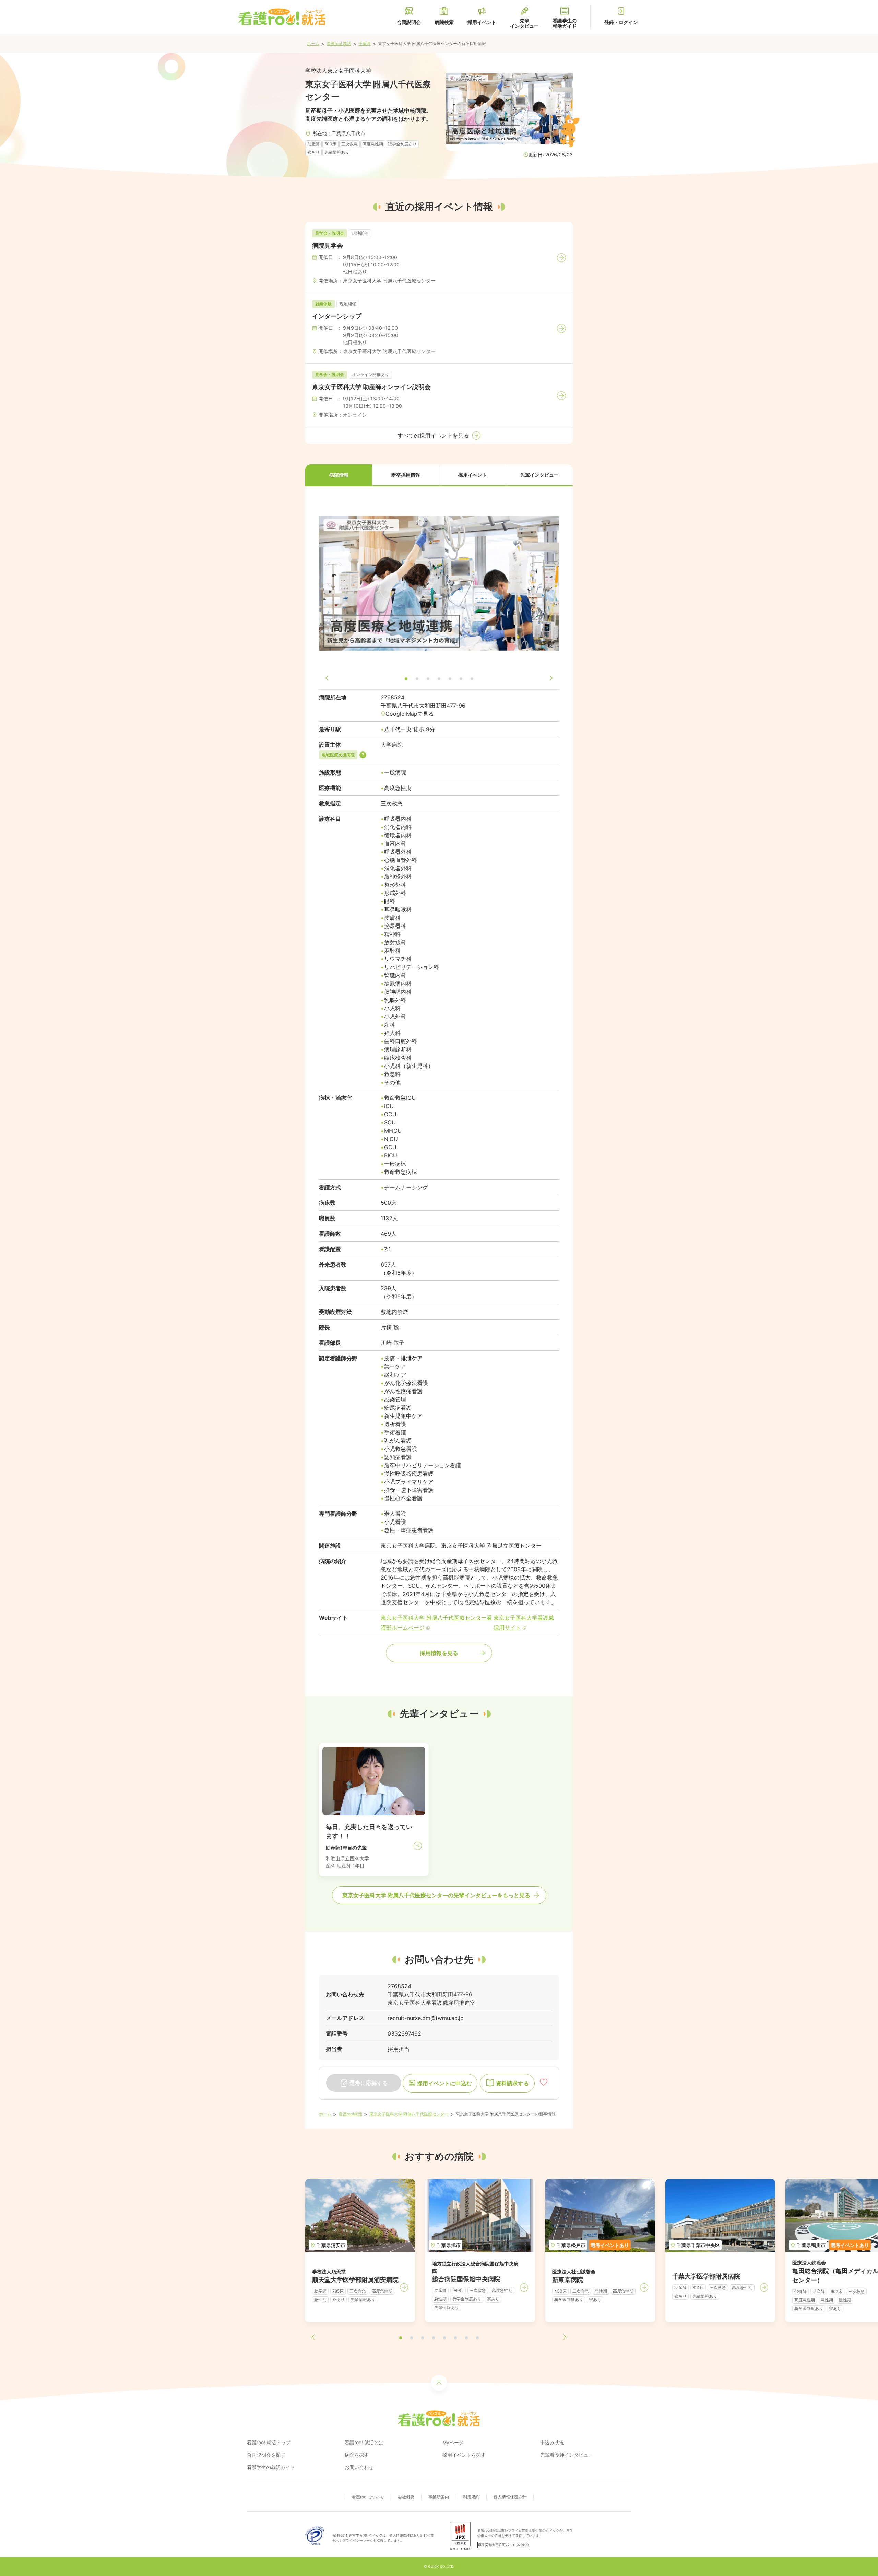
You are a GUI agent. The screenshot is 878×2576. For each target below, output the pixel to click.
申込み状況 (552, 2442)
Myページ (453, 2442)
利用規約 (471, 2497)
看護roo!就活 (350, 2114)
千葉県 (365, 43)
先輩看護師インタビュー (567, 2455)
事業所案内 (439, 2497)
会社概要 (406, 2497)
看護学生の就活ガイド (271, 2467)
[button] (339, 475)
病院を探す (357, 2455)
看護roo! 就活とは (364, 2442)
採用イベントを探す (464, 2455)
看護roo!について (368, 2497)
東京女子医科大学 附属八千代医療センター (409, 2114)
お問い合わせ (359, 2467)
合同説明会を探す (266, 2455)
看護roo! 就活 (339, 43)
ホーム (313, 43)
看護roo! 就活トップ (269, 2442)
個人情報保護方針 (510, 2497)
